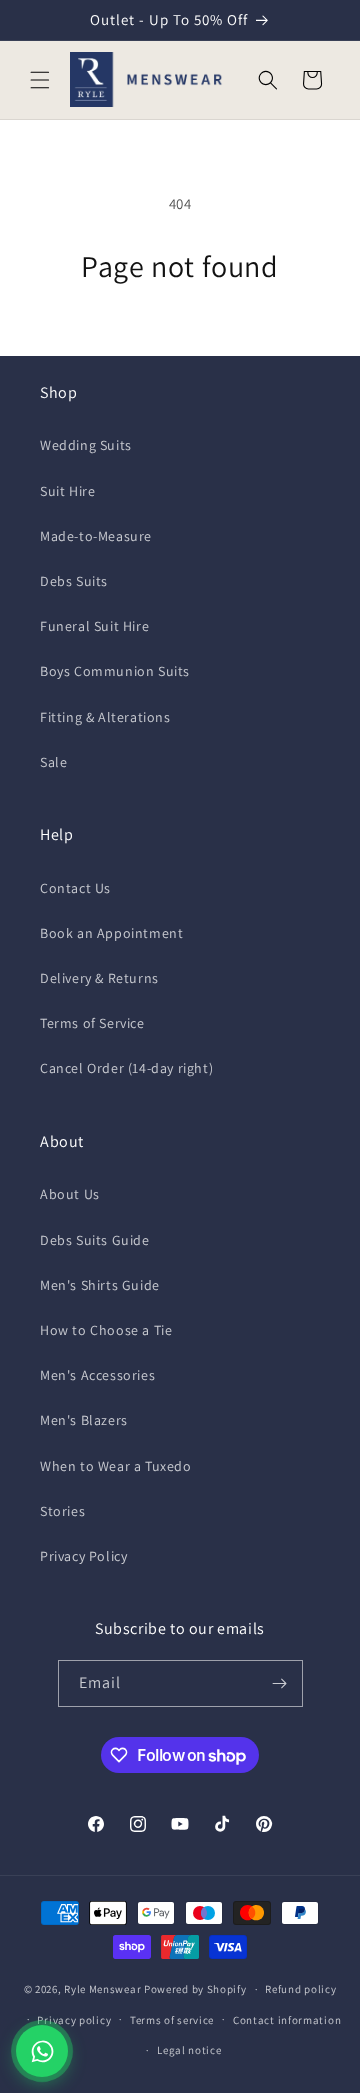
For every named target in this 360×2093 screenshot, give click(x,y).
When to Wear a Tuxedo (116, 1466)
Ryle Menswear (102, 1989)
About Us (70, 1194)
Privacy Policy (83, 1556)
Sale (53, 762)
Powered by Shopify (195, 1989)
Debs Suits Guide (95, 1240)
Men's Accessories (97, 1375)
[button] (40, 80)
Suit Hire (67, 491)
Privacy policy (74, 2020)
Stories (62, 1511)
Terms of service (172, 2020)
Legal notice (189, 2050)
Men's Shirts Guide (100, 1285)
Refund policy (300, 1989)
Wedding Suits (86, 445)
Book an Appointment (111, 933)
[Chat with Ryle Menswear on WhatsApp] (42, 2051)
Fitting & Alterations (105, 717)
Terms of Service (92, 1023)
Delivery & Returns (99, 978)
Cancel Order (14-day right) (126, 1068)
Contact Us (75, 888)
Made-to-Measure (96, 536)
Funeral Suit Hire (94, 626)
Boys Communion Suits (115, 671)
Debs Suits (74, 581)
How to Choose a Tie (106, 1330)
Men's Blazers (84, 1420)
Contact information (287, 2020)
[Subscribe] (280, 1683)
